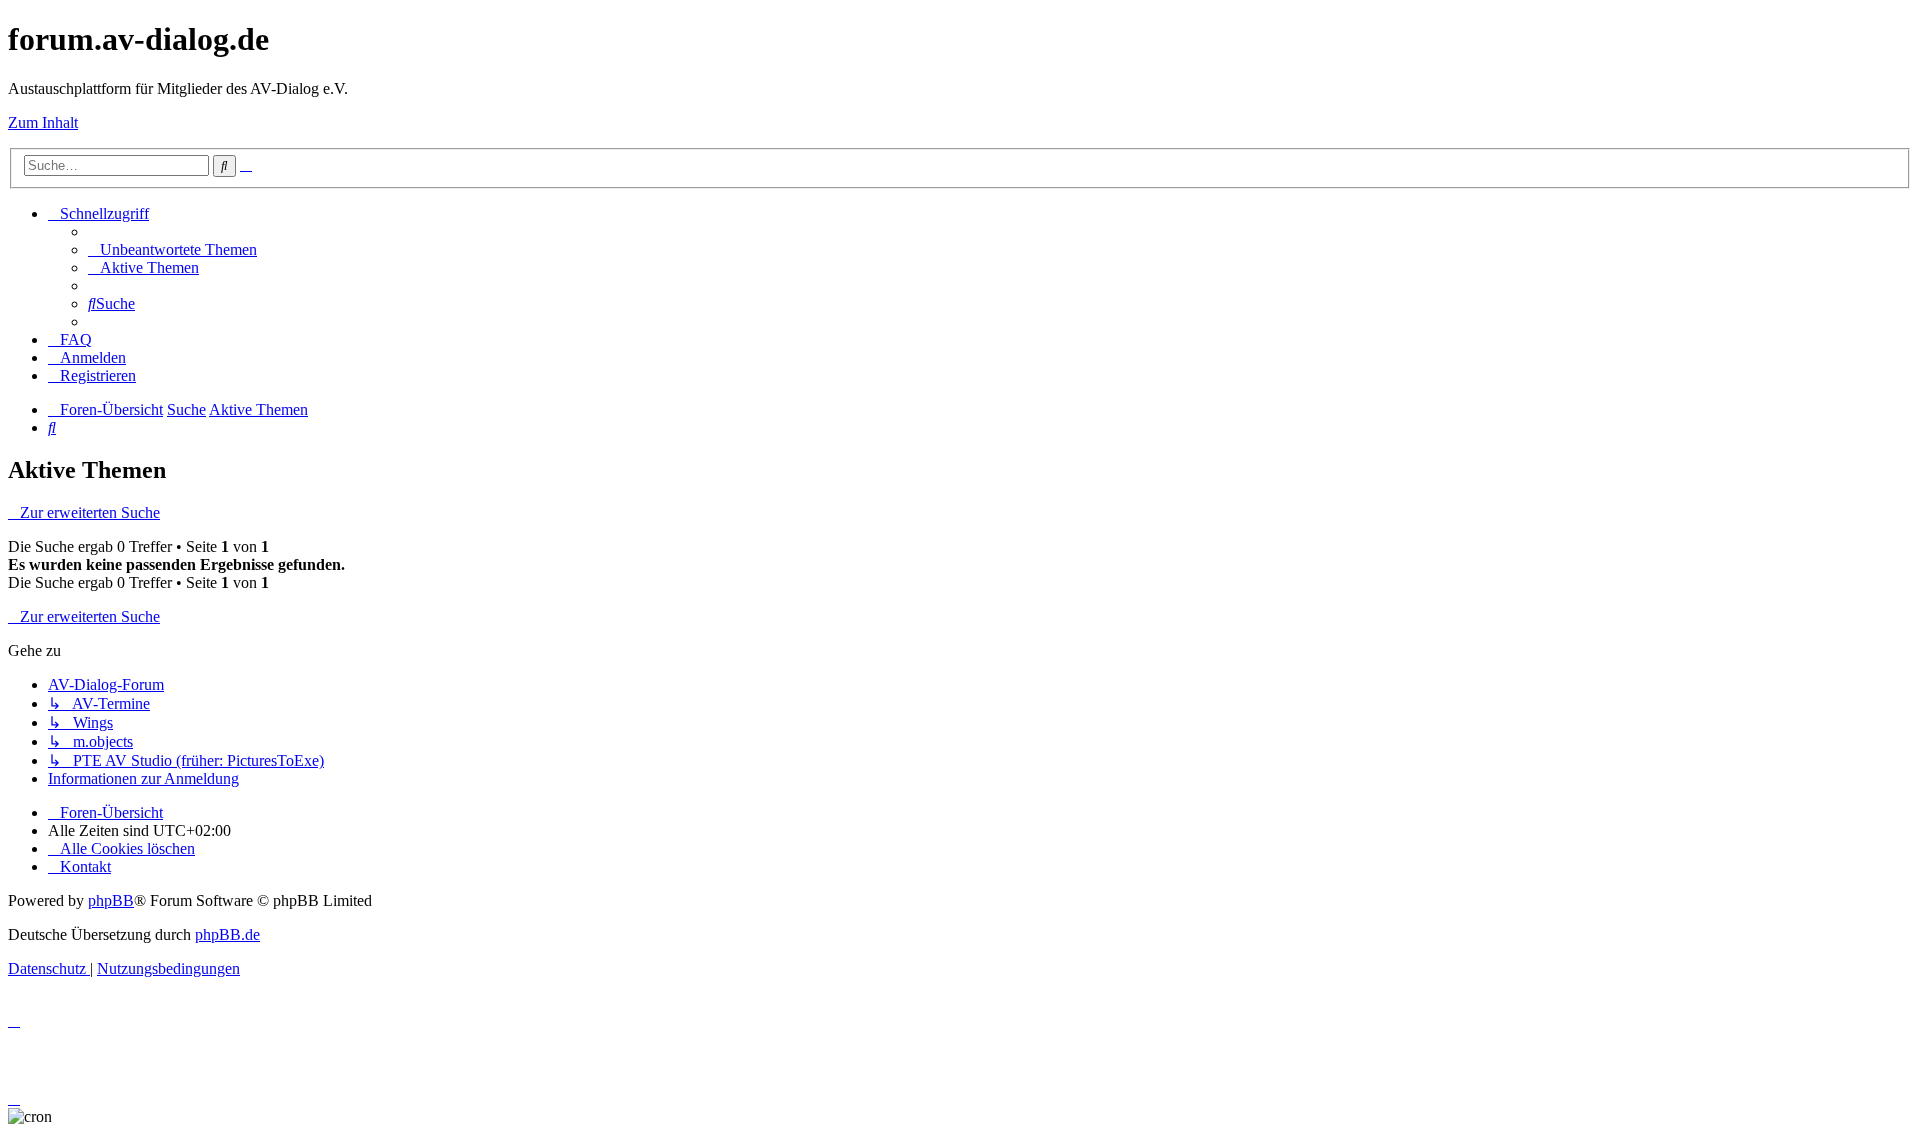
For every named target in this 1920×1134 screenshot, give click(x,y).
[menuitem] (172, 249)
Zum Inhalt (43, 122)
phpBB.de (227, 934)
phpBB (111, 900)
